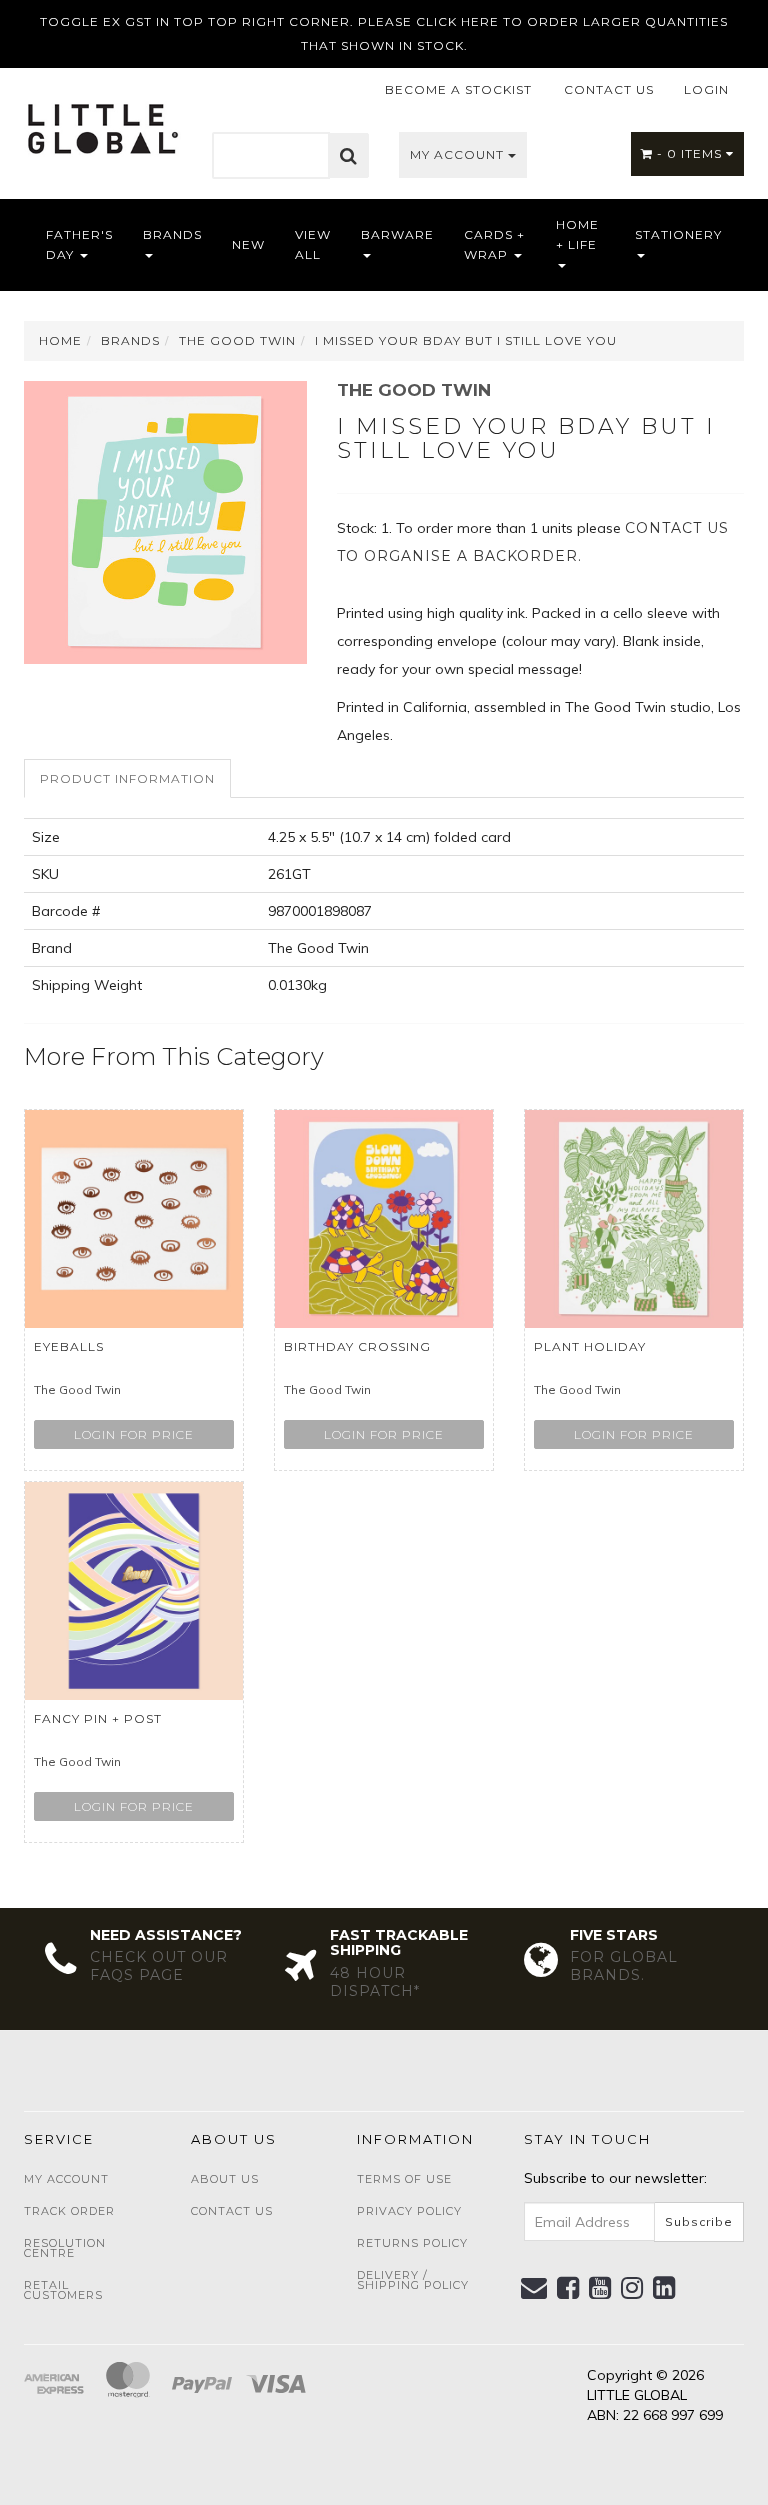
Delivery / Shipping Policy (413, 2280)
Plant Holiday (590, 1346)
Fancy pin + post (98, 1718)
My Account (459, 154)
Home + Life (577, 234)
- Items (691, 153)
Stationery (678, 234)
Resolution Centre (65, 2248)
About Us (225, 2179)
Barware (397, 234)
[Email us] (534, 2288)
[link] (568, 2288)
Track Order (69, 2211)
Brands (172, 234)
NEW (248, 244)
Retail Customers (63, 2290)
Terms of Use (404, 2179)
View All (313, 244)
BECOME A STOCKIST (458, 89)
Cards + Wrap (494, 244)
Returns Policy (412, 2243)
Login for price (134, 1434)
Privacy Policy (409, 2211)
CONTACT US (609, 89)
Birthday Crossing (357, 1346)
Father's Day (79, 244)
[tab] (128, 778)
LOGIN (706, 89)
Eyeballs (69, 1346)
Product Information (127, 778)
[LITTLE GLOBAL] (102, 122)
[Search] (349, 156)
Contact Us (232, 2211)
